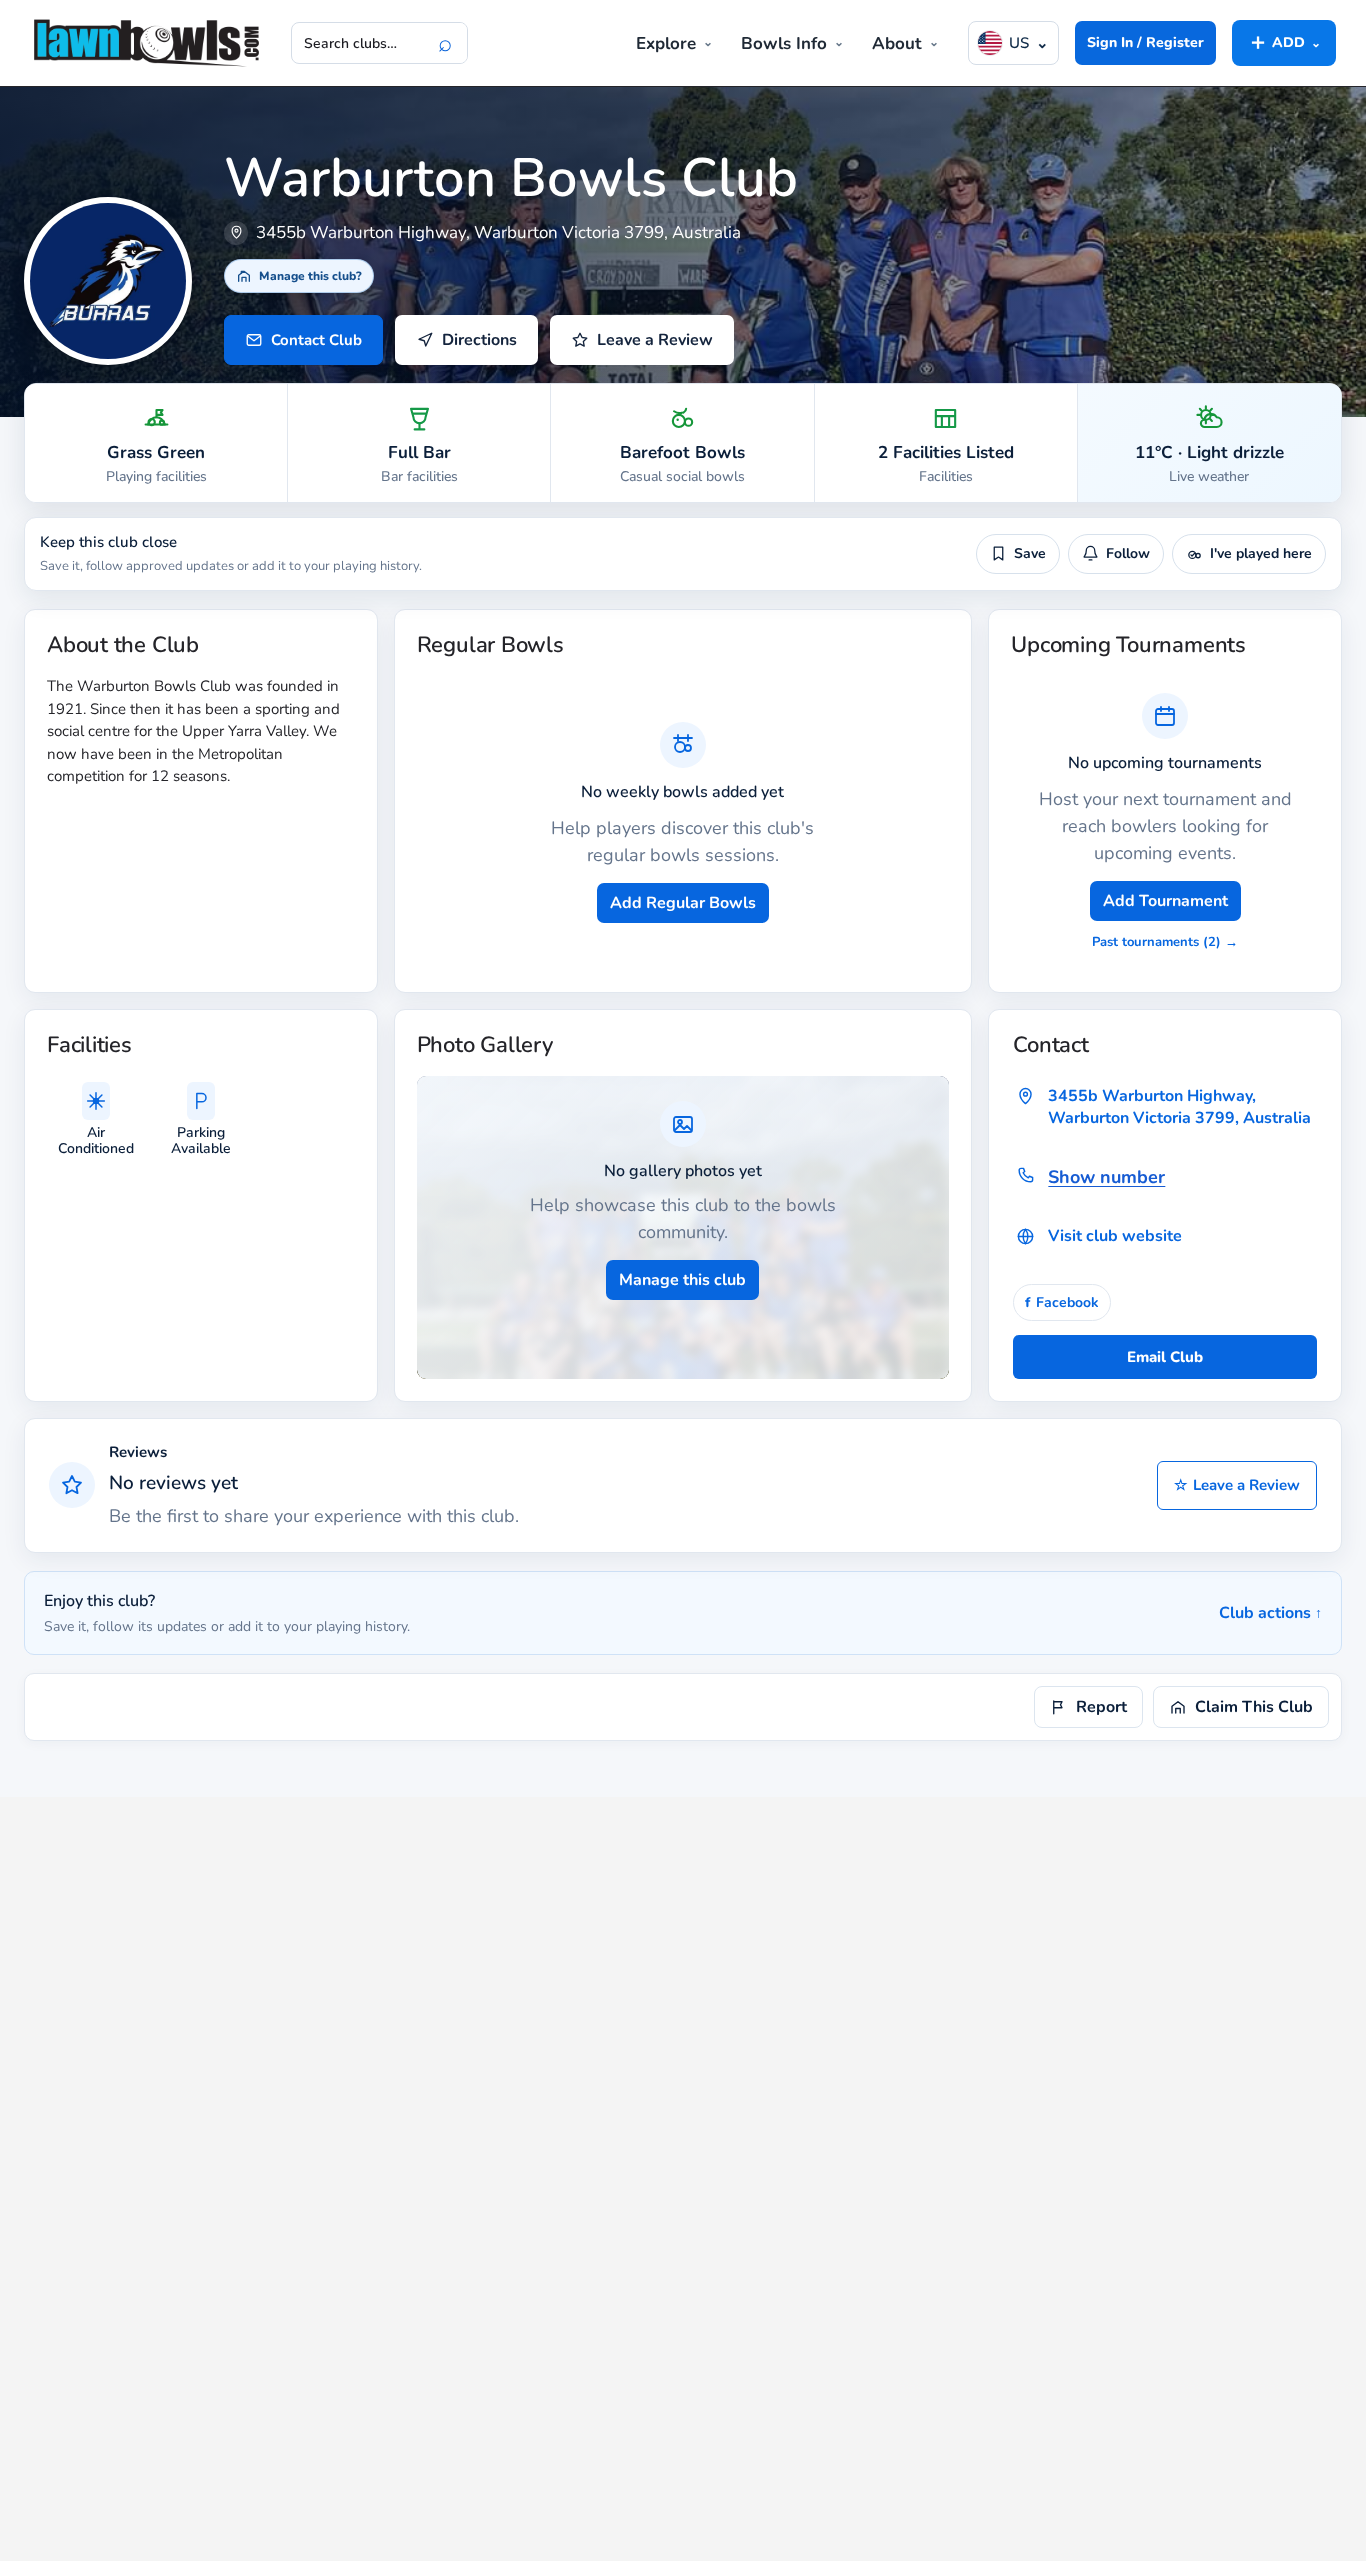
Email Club (1165, 1357)
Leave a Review (1237, 1485)
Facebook (1062, 1302)
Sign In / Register (1145, 42)
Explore (666, 43)
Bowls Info (784, 43)
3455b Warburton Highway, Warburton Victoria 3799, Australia (1179, 1107)
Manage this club (682, 1280)
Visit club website (1115, 1236)
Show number (1106, 1177)
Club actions (1270, 1613)
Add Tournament (1165, 901)
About (897, 43)
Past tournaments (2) (1165, 942)
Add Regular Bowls (683, 903)
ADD (1284, 42)
